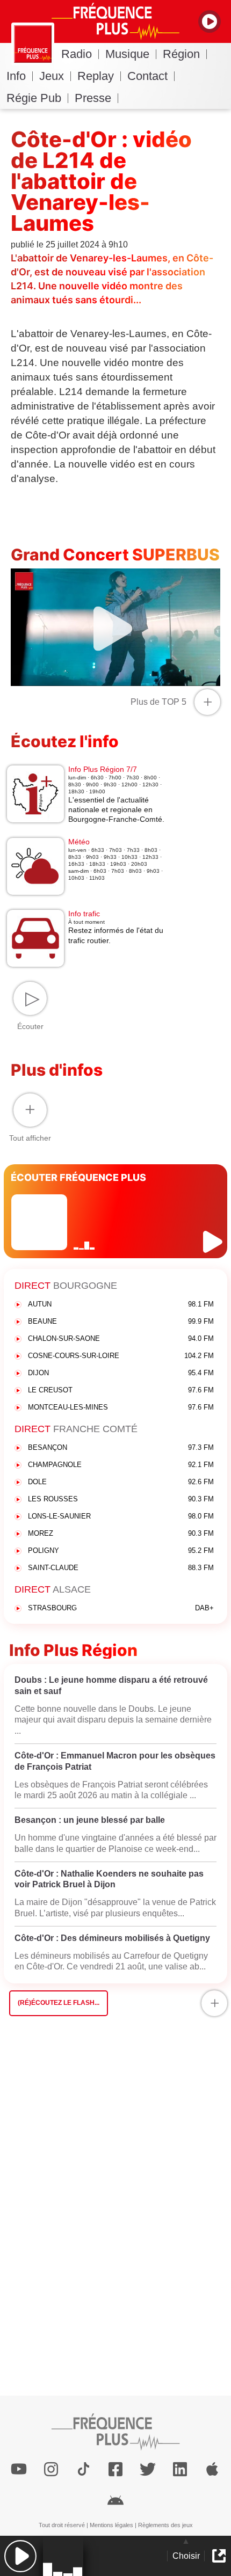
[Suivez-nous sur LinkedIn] (180, 2469)
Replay (96, 76)
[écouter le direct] (214, 1242)
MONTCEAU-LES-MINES (121, 1407)
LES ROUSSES (121, 1499)
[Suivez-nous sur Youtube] (19, 2469)
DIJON (121, 1373)
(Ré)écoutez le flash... (59, 2003)
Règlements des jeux (165, 2525)
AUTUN (121, 1304)
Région (181, 54)
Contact (147, 76)
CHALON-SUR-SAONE (121, 1338)
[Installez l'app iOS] (212, 2469)
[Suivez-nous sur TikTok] (83, 2469)
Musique (127, 54)
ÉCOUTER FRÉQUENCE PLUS (78, 1177)
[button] (20, 2556)
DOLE (121, 1482)
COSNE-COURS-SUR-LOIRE (121, 1356)
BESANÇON (121, 1447)
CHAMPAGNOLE (121, 1465)
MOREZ (121, 1533)
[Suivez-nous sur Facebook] (115, 2469)
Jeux (52, 76)
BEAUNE (121, 1321)
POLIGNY (121, 1550)
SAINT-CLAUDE (121, 1568)
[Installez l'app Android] (115, 2499)
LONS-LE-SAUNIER (121, 1516)
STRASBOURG (121, 1608)
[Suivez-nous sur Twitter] (148, 2469)
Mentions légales (111, 2525)
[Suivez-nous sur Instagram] (51, 2469)
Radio (77, 54)
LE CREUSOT (121, 1390)
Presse (93, 98)
